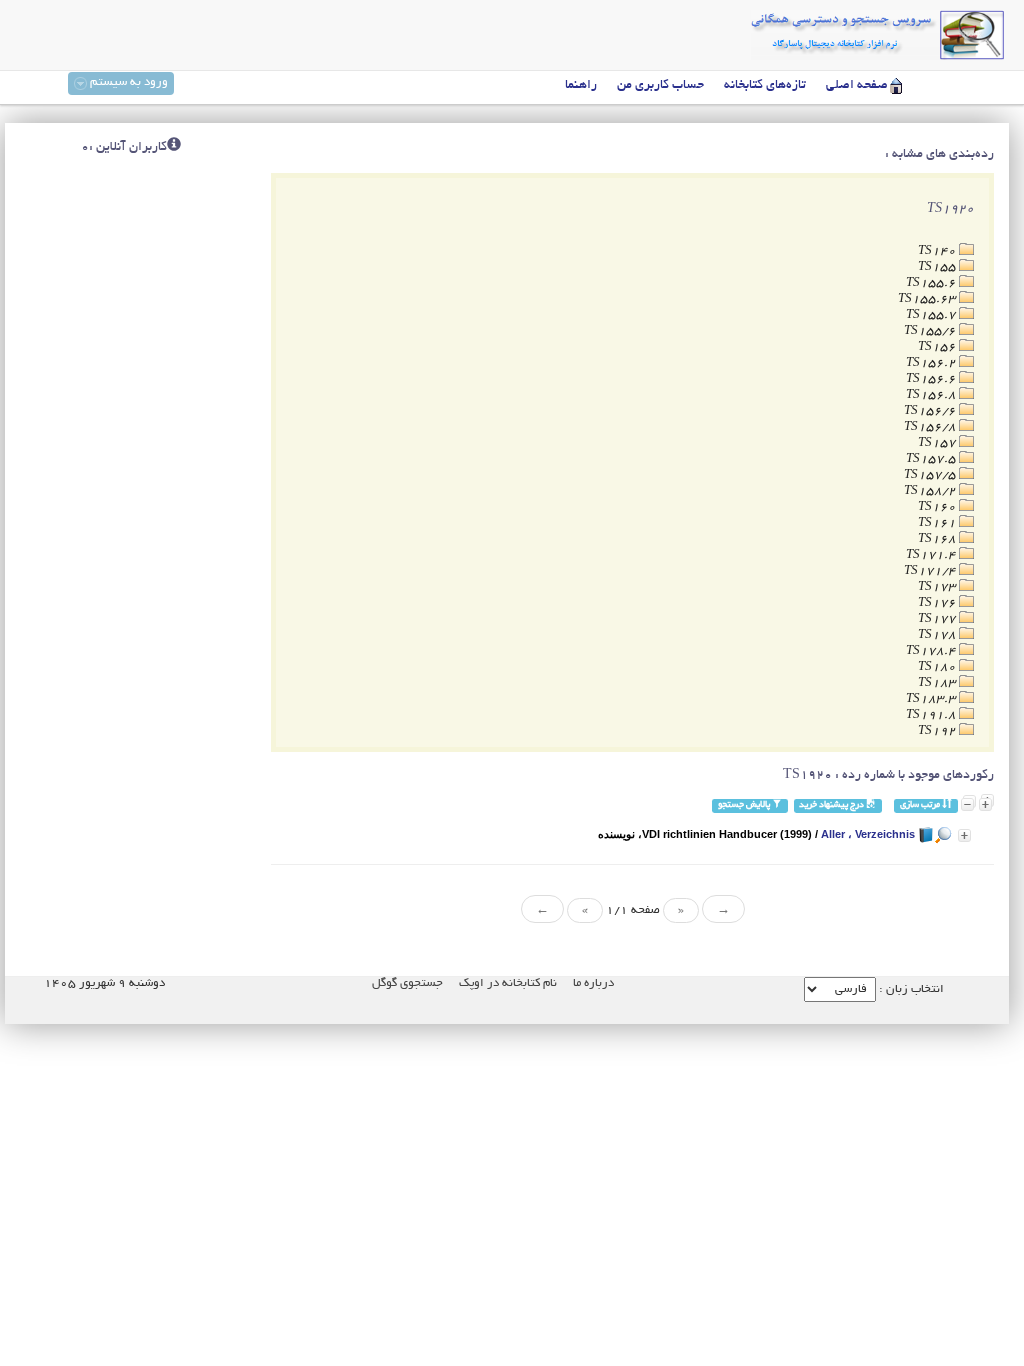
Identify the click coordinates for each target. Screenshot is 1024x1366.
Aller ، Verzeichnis (868, 834)
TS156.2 (932, 363)
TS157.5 (932, 459)
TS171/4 (931, 571)
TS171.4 (932, 555)
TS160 (938, 507)
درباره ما (593, 983)
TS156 (938, 347)
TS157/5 (931, 475)
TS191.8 (932, 715)
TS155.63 (928, 299)
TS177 (938, 619)
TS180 (938, 667)
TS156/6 (931, 411)
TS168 (938, 539)
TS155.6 (932, 283)
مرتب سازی (921, 805)
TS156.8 (932, 395)
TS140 (938, 251)
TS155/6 (931, 331)
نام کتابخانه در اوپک (508, 983)
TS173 (938, 587)
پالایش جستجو (745, 805)
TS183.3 (932, 699)
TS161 (938, 523)
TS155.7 (932, 315)
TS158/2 (931, 491)
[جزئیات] (964, 835)
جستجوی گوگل (407, 983)
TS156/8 (931, 427)
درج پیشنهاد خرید (832, 805)
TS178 (938, 635)
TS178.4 (932, 651)
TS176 (938, 603)
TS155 (938, 267)
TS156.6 (932, 379)
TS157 (938, 443)
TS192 (938, 731)
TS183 (938, 683)
